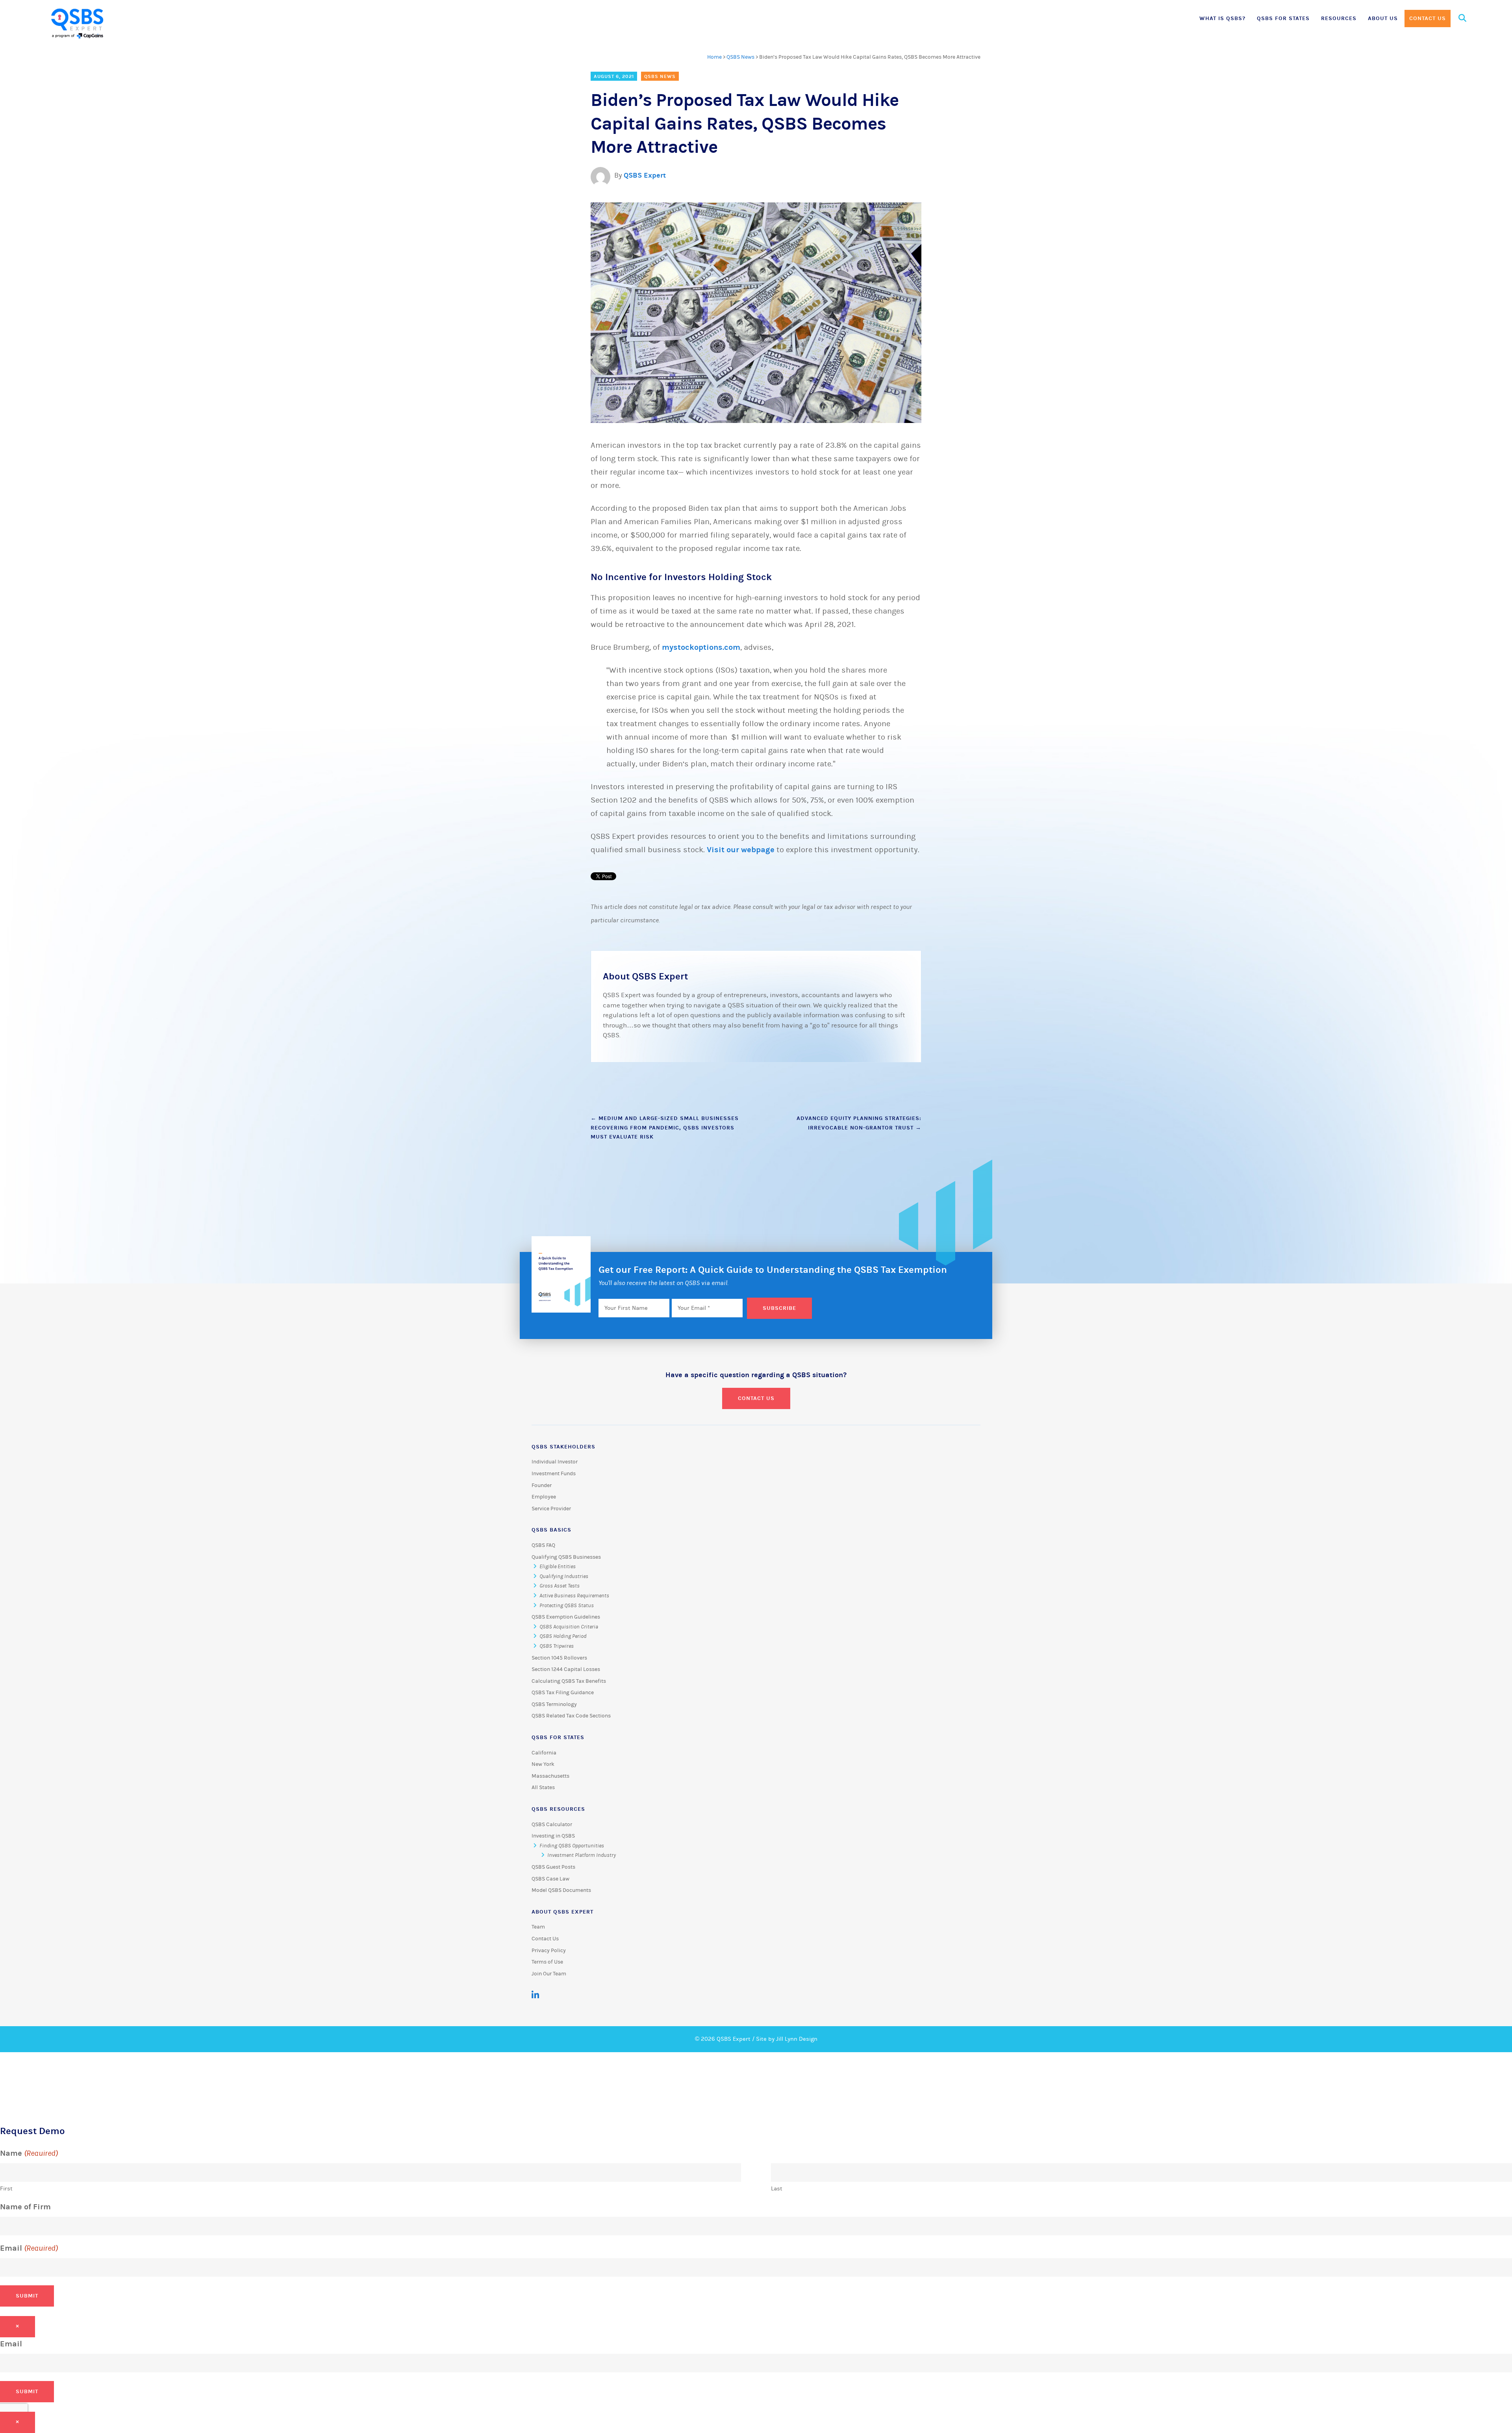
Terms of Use (547, 1962)
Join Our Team (549, 1974)
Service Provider (551, 1509)
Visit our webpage (741, 850)
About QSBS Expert (562, 1912)
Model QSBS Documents (561, 1890)
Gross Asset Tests (560, 1586)
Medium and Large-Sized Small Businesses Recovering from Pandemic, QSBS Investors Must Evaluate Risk (665, 1128)
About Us (1383, 18)
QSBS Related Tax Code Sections (571, 1716)
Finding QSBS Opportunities (572, 1846)
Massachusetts (550, 1776)
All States (543, 1788)
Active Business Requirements (574, 1596)
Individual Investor (555, 1462)
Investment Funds (554, 1474)
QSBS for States (1283, 18)
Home (714, 57)
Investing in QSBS (553, 1836)
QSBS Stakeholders (563, 1447)
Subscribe (779, 1308)
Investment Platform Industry (582, 1855)
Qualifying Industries (564, 1576)
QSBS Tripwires (557, 1646)
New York (543, 1764)
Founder (542, 1485)
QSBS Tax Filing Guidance (563, 1693)
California (544, 1753)
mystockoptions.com (701, 647)
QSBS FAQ (543, 1545)
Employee (544, 1497)
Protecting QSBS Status (567, 1606)
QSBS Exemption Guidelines (566, 1617)
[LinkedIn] (535, 1995)
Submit (27, 2296)
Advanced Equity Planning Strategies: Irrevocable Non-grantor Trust (859, 1123)
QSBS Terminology (554, 1704)
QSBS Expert (645, 175)
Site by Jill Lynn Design (787, 2039)
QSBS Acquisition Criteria (569, 1627)
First (6, 2189)
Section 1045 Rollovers (559, 1658)
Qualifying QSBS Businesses (566, 1557)
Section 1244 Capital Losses (566, 1669)
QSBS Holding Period (563, 1636)
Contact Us (1428, 18)
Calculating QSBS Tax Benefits (569, 1681)
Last (777, 2189)
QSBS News (740, 57)
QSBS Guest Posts (553, 1867)
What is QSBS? (1222, 18)
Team (538, 1927)
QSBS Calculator (552, 1825)
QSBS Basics (551, 1530)
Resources (1339, 18)
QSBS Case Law (550, 1879)
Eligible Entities (558, 1567)
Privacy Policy (549, 1951)
